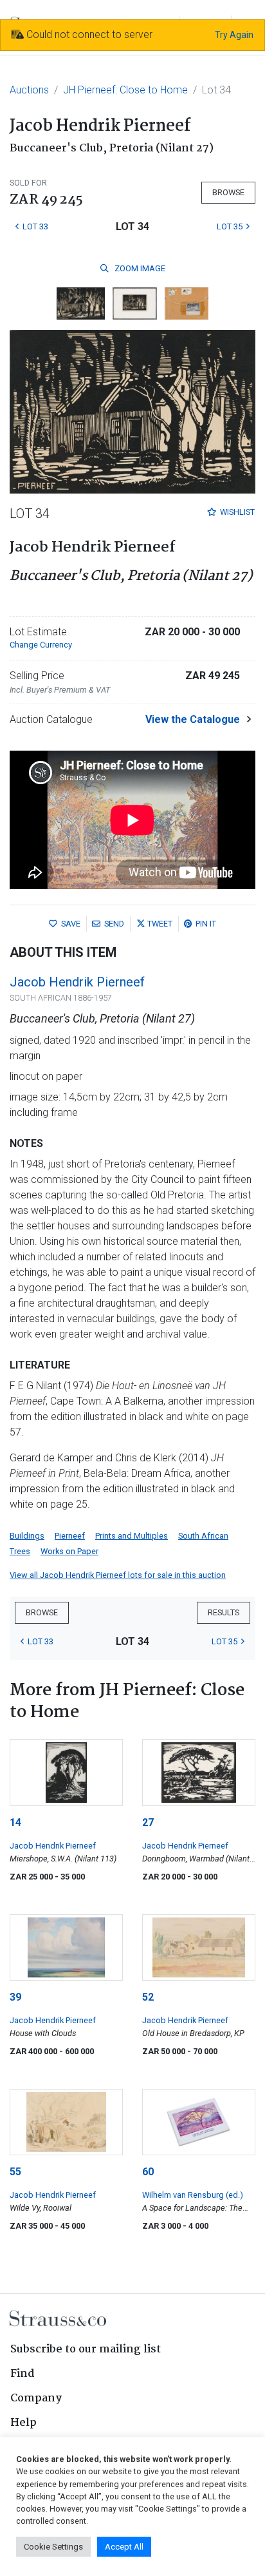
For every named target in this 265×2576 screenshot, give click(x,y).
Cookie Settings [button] (53, 2547)
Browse (228, 192)
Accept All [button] (124, 2547)
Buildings (27, 1536)
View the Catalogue (193, 719)
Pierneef (70, 1536)
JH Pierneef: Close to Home (125, 90)
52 (148, 1997)
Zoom (139, 268)
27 (148, 1822)
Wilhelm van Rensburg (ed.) (193, 2195)
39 (15, 1997)
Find (23, 2374)
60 (148, 2172)
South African (203, 1536)
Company (36, 2398)
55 (15, 2172)
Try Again (234, 35)
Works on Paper (69, 1551)
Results (224, 1612)
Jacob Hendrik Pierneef (77, 982)
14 (15, 1822)
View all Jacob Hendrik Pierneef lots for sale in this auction (118, 1575)
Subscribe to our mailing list (86, 2350)
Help (23, 2423)
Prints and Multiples (132, 1536)
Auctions (29, 90)
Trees (20, 1551)
